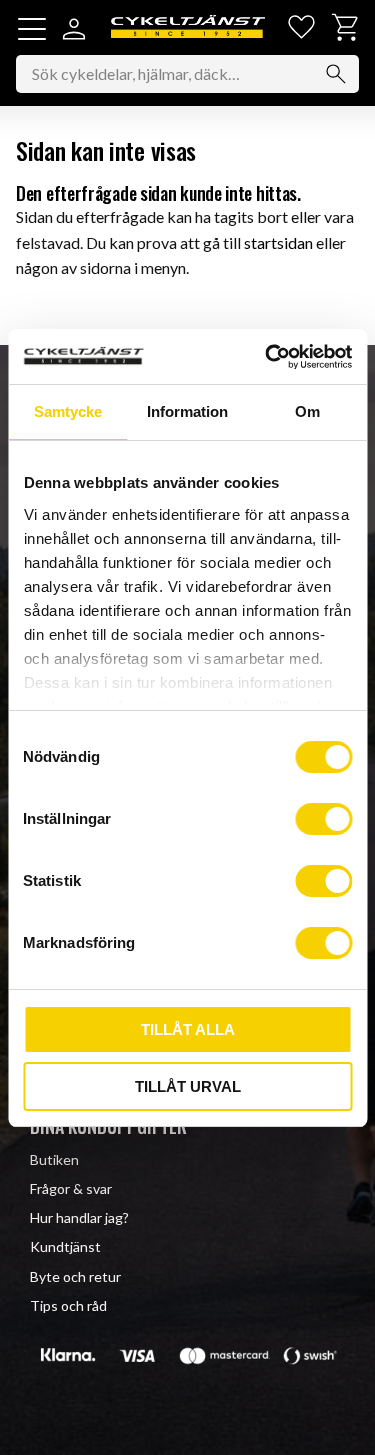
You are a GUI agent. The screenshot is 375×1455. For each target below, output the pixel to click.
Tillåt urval (188, 1086)
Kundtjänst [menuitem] (65, 1246)
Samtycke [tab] (68, 411)
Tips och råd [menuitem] (68, 1305)
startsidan (278, 242)
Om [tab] (307, 411)
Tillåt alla (188, 1029)
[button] (32, 29)
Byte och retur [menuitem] (75, 1276)
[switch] (323, 819)
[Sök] (336, 74)
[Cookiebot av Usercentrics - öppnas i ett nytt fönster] (267, 357)
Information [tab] (187, 411)
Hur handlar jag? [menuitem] (79, 1217)
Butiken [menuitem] (54, 1159)
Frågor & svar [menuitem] (71, 1188)
